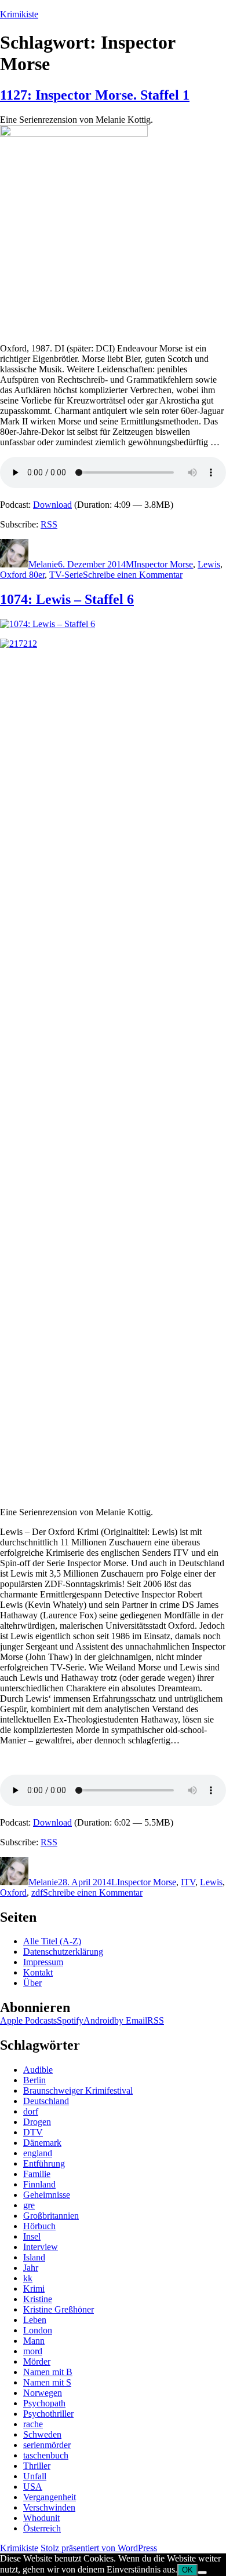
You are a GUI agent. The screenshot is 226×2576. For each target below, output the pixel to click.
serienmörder (47, 2445)
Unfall (35, 2476)
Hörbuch (39, 2226)
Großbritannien (51, 2216)
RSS (49, 524)
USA (33, 2487)
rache (33, 2424)
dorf (31, 2111)
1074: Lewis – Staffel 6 (67, 599)
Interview (41, 2247)
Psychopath (44, 2403)
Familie (37, 2174)
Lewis (209, 564)
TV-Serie (66, 575)
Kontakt (38, 1972)
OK (187, 2570)
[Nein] (202, 2573)
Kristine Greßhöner (59, 2309)
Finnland (39, 2184)
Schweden (42, 2434)
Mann (34, 2341)
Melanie (43, 564)
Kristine (38, 2299)
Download (52, 505)
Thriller (37, 2466)
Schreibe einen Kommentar (133, 575)
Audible (38, 2070)
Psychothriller (48, 2414)
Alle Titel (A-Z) (52, 1941)
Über (32, 1983)
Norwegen (43, 2393)
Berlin (34, 2080)
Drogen (37, 2122)
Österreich (42, 2528)
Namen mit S (47, 2382)
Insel (32, 2236)
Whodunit (41, 2518)
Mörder (37, 2361)
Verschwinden (49, 2507)
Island (34, 2257)
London (38, 2330)
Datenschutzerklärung (63, 1952)
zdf (37, 1892)
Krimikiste (19, 14)
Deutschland (46, 2101)
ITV (188, 1882)
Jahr (31, 2268)
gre (29, 2205)
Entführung (44, 2163)
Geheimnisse (47, 2195)
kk (28, 2278)
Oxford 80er (22, 575)
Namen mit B (48, 2372)
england (38, 2153)
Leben (35, 2320)
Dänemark (42, 2143)
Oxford (13, 1892)
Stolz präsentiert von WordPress (99, 2548)
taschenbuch (46, 2455)
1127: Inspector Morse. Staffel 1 (95, 95)
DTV (33, 2132)
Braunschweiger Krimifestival (78, 2091)
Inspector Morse (163, 564)
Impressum (43, 1962)
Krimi (34, 2289)
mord (33, 2351)
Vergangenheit (50, 2497)
